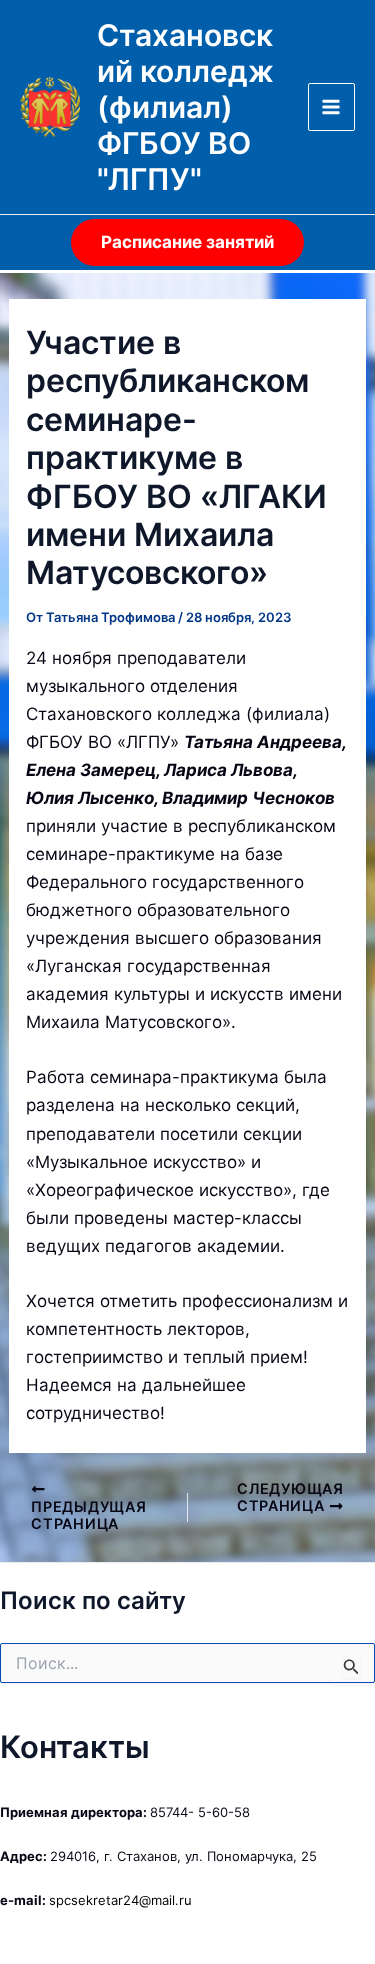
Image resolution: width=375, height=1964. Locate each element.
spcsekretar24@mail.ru (120, 1900)
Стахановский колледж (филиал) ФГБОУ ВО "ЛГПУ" (185, 107)
